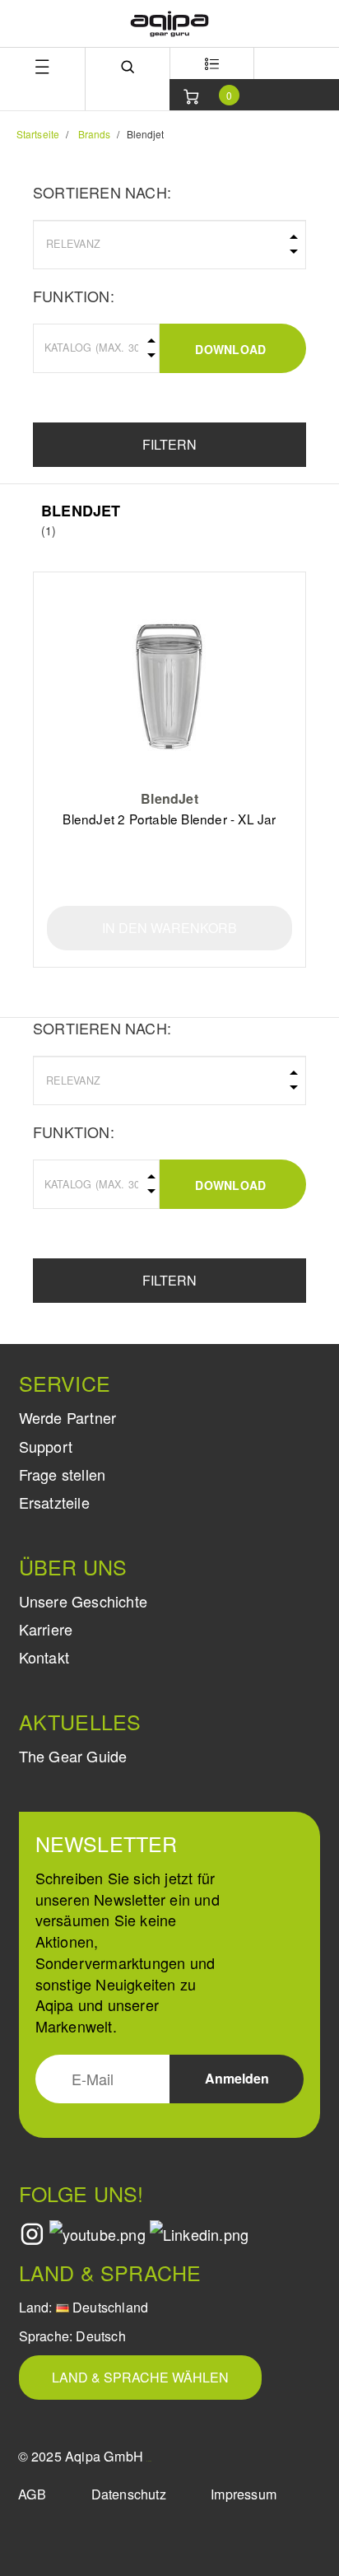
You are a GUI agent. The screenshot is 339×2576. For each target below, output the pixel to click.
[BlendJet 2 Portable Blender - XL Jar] (170, 686)
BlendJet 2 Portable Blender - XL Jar (169, 819)
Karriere (46, 1629)
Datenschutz (129, 2494)
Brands (95, 134)
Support (46, 1446)
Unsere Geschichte (83, 1601)
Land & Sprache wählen (140, 2377)
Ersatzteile (54, 1502)
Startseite (38, 134)
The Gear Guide (73, 1756)
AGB (33, 2494)
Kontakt (44, 1657)
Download (230, 349)
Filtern (169, 444)
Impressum (244, 2494)
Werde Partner (68, 1417)
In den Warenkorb (169, 928)
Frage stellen (63, 1474)
